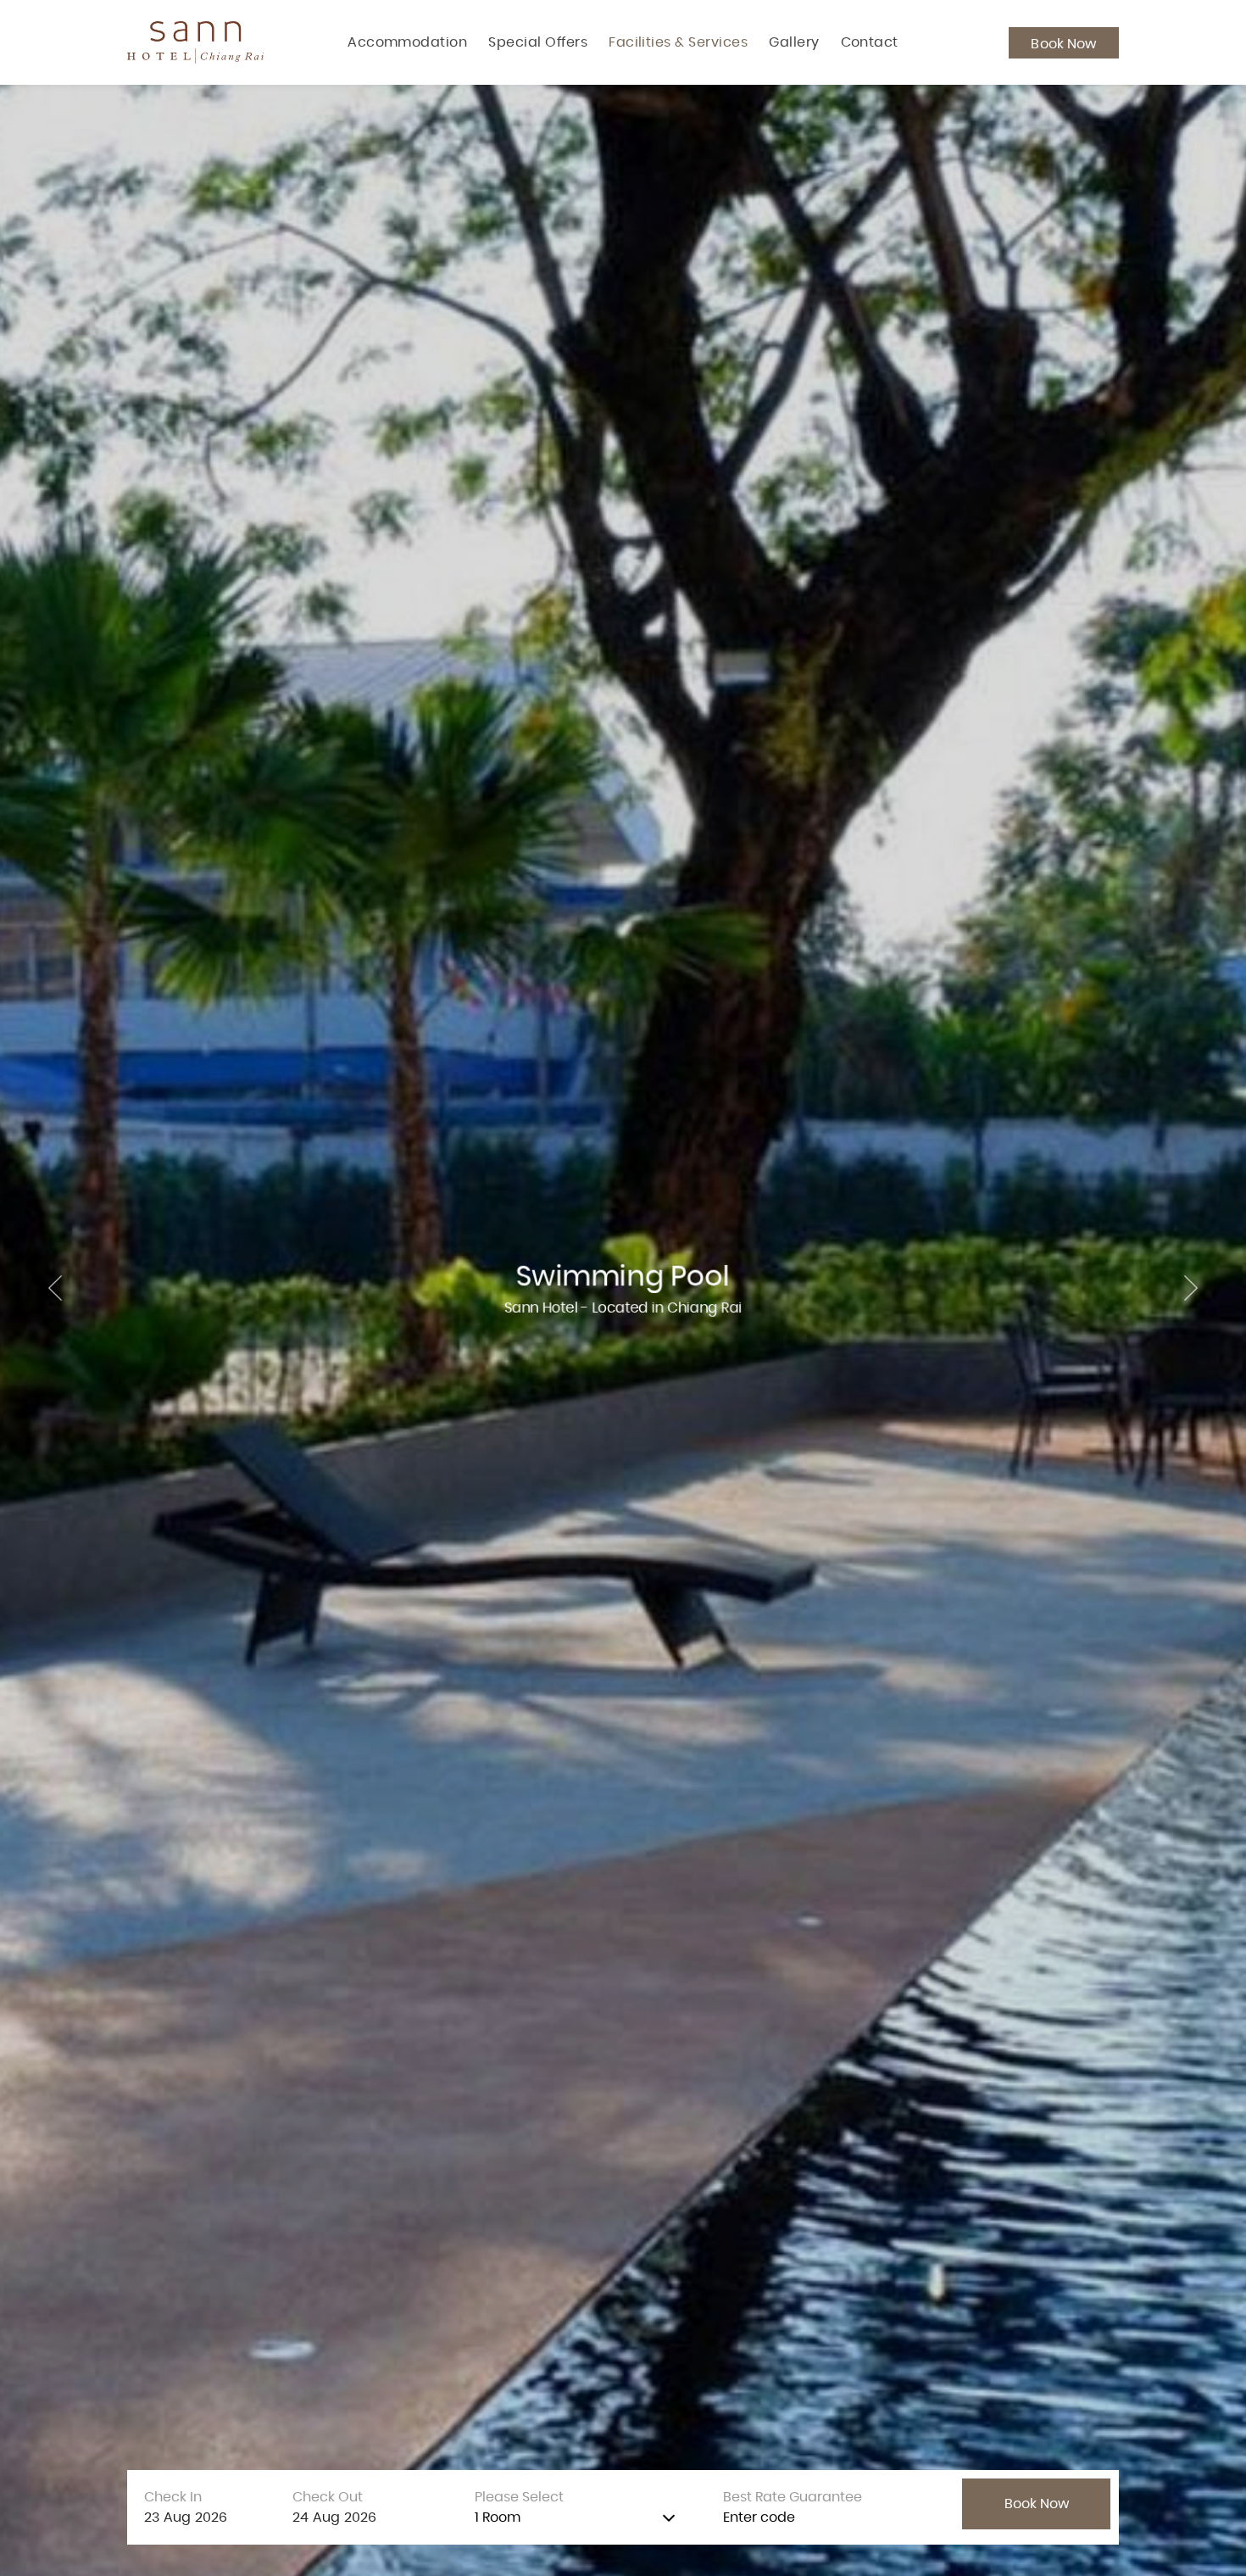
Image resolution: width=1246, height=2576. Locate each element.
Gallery (794, 42)
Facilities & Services (678, 42)
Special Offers (538, 42)
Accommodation (407, 42)
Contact (870, 42)
